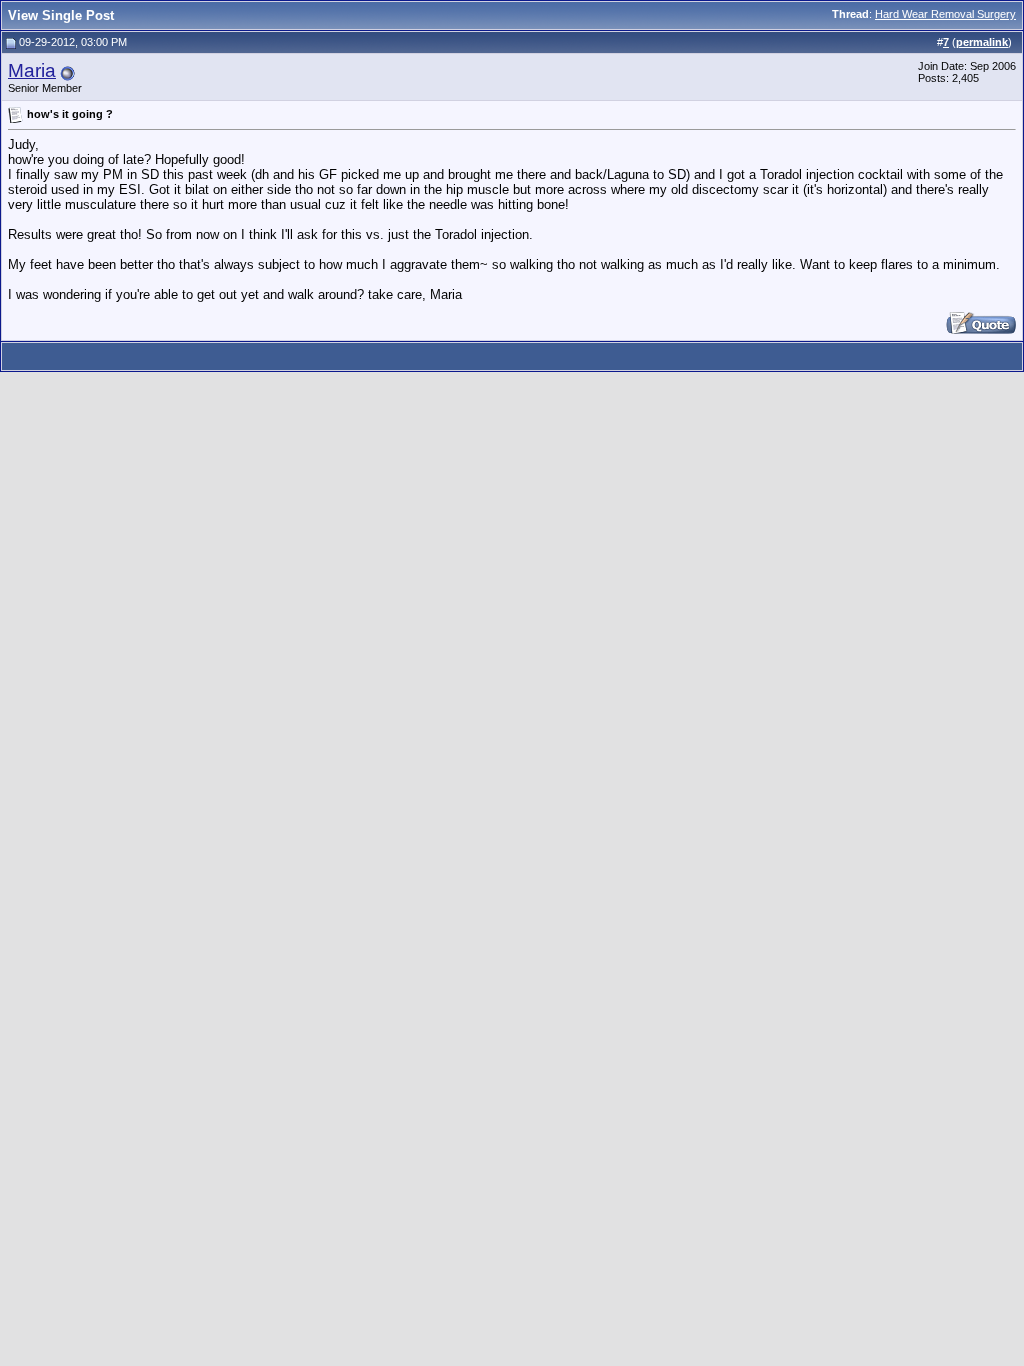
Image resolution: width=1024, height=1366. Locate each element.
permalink (982, 42)
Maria (32, 70)
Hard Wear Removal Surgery (945, 14)
